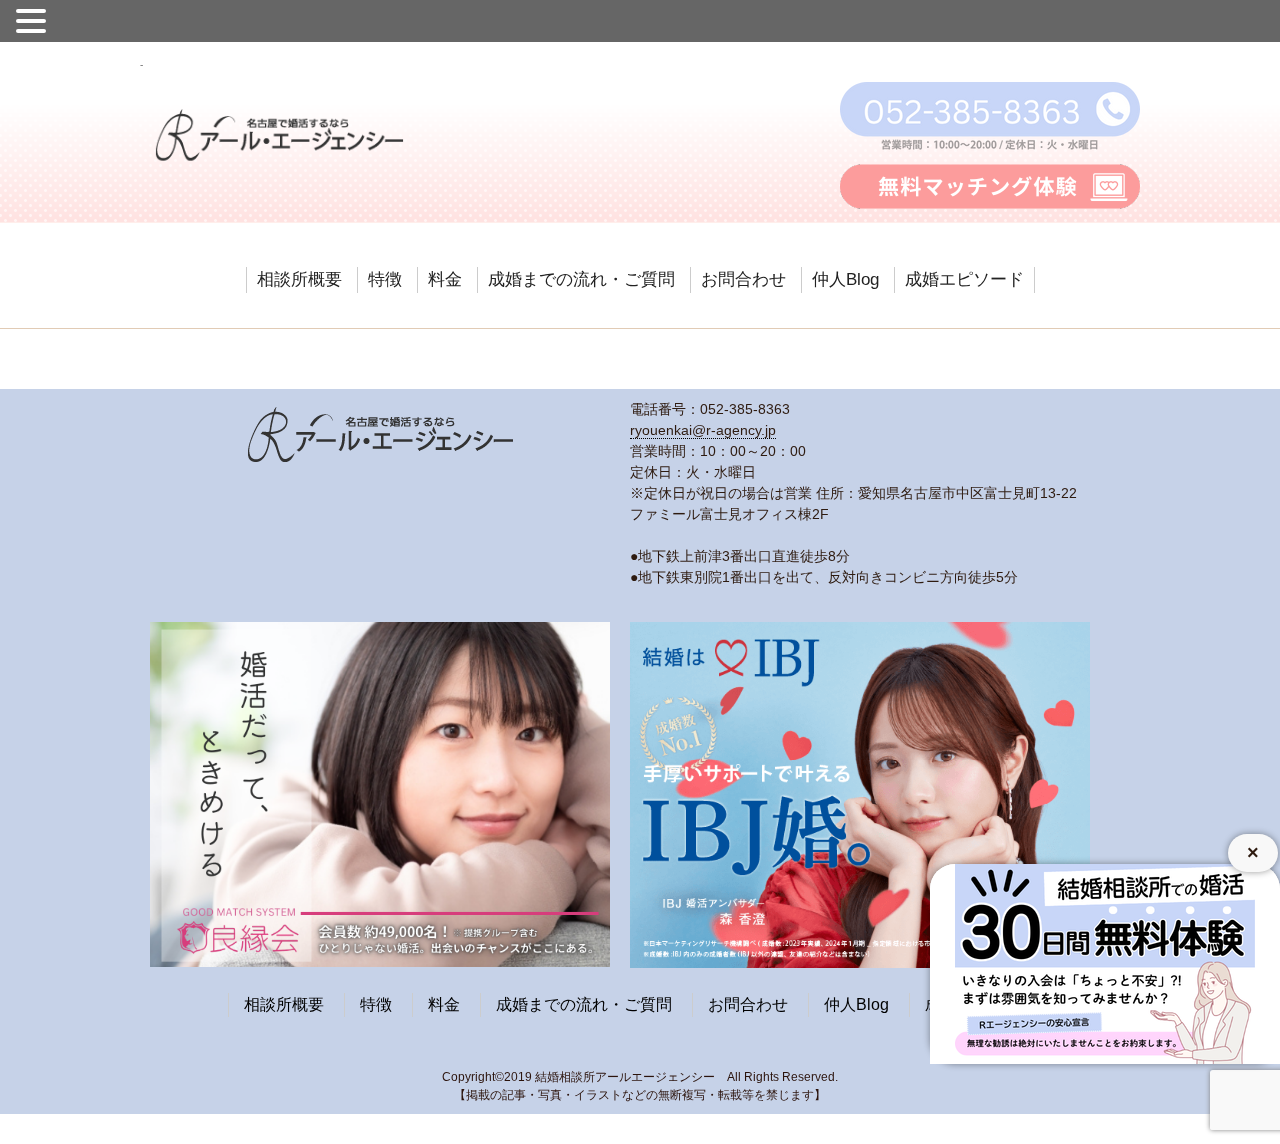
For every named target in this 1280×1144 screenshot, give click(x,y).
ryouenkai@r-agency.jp (703, 430)
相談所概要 (299, 279)
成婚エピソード (964, 279)
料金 (445, 279)
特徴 (385, 279)
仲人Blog (845, 279)
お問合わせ (743, 279)
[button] (34, 19)
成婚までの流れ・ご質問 (581, 279)
